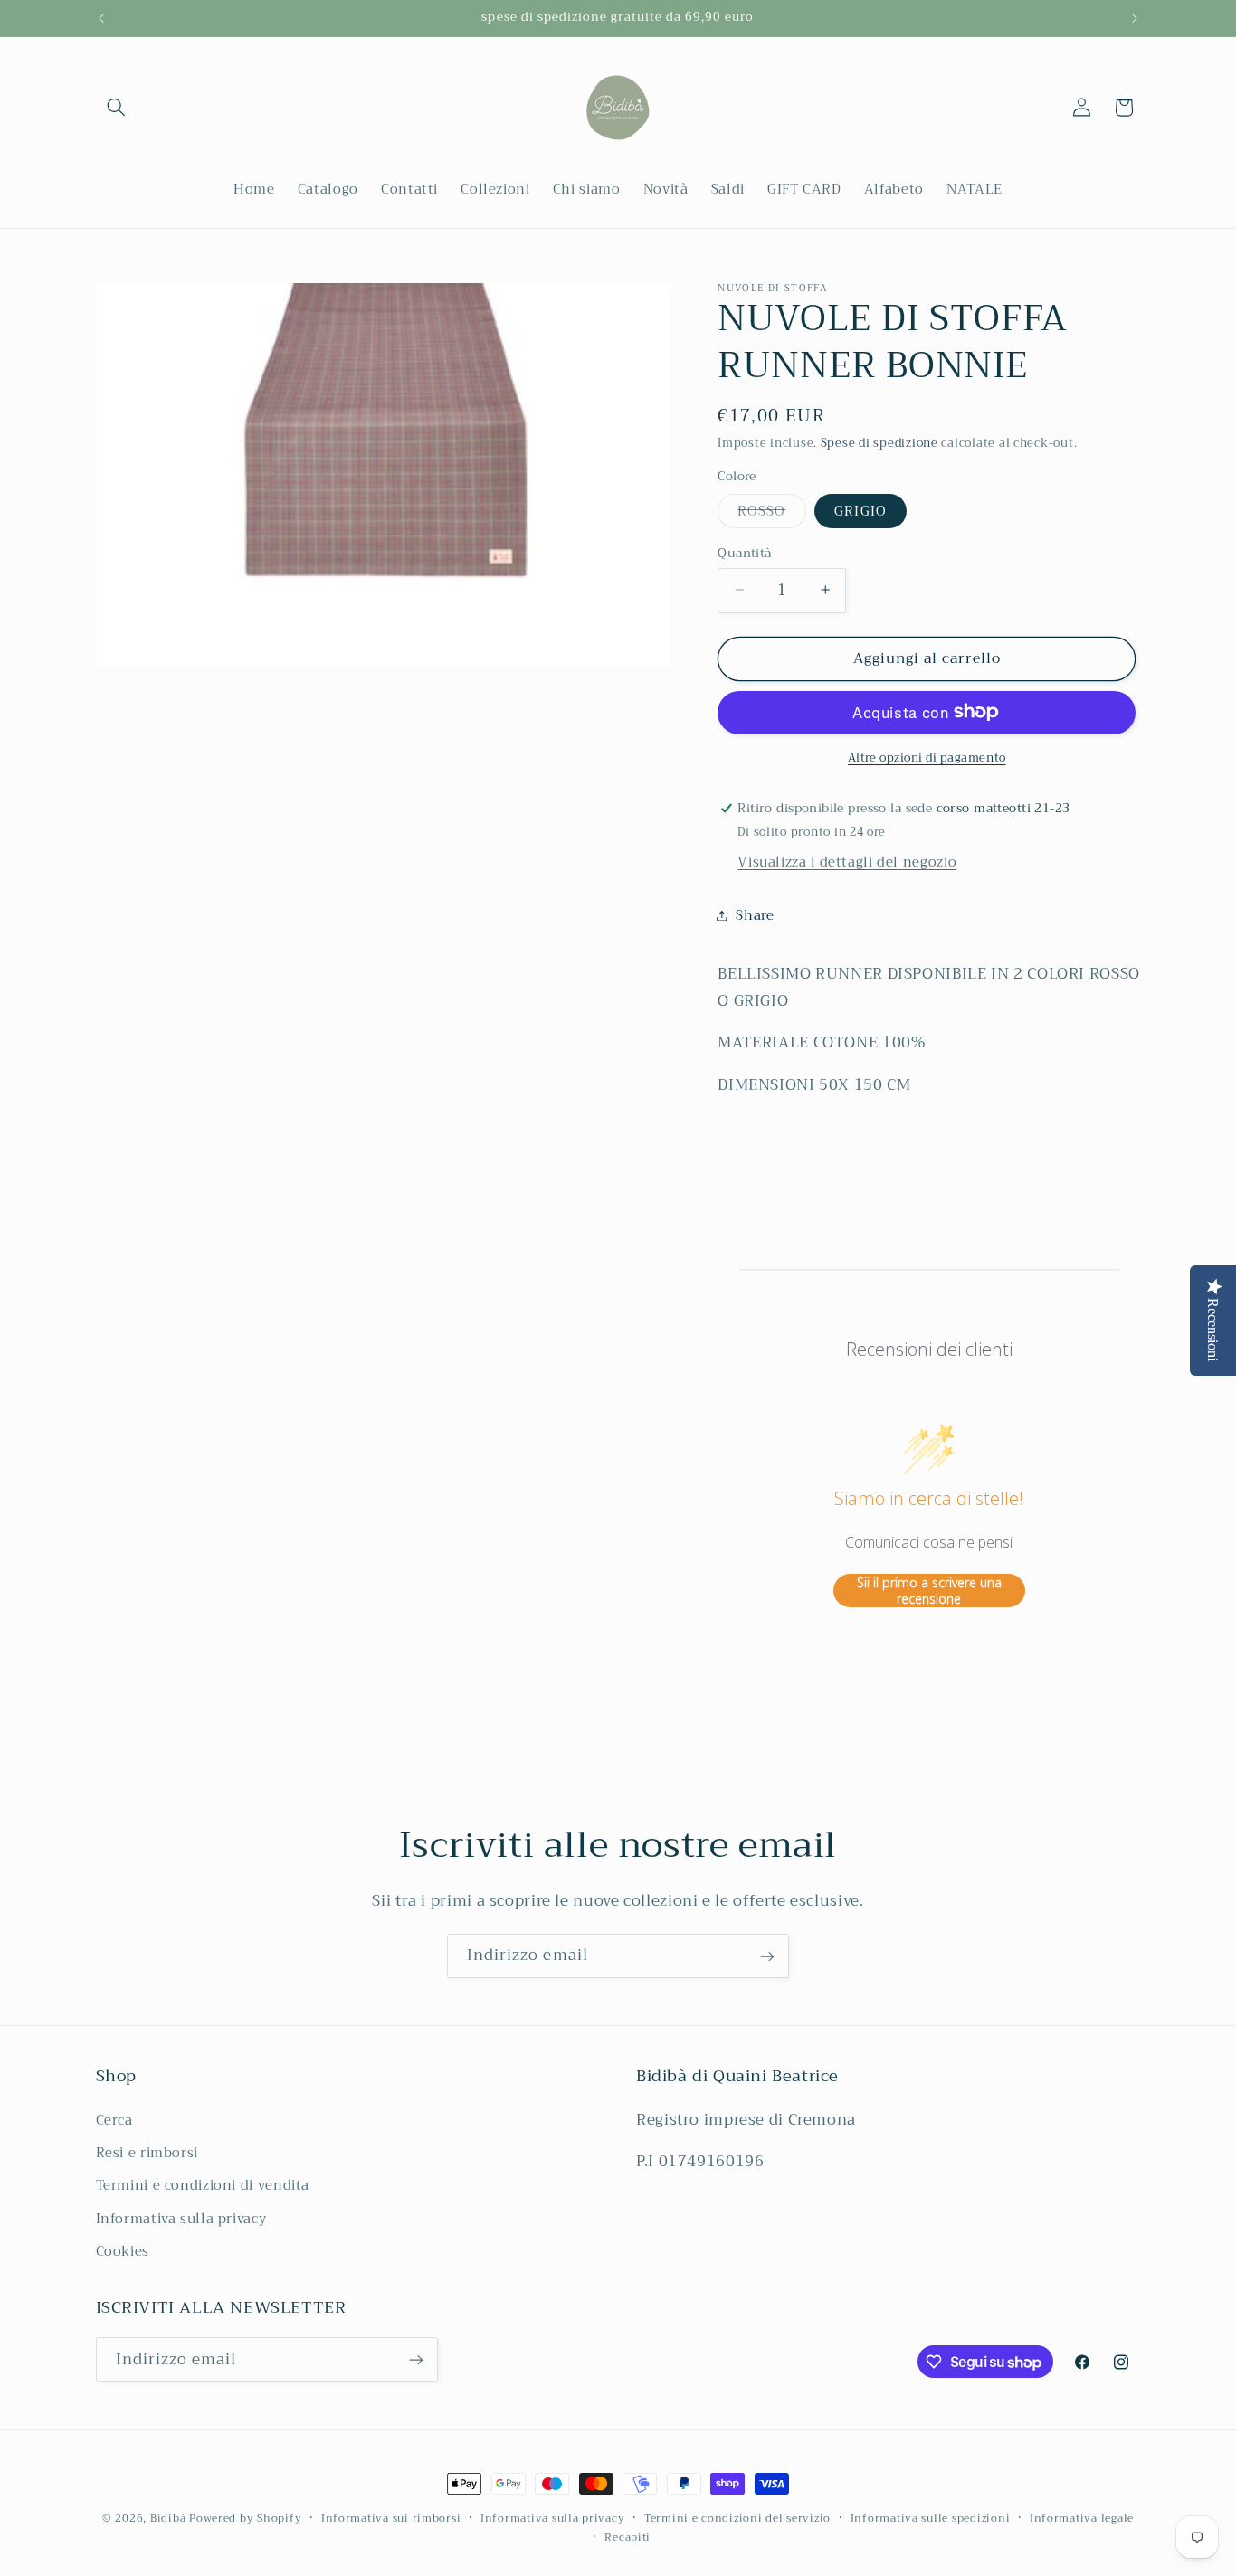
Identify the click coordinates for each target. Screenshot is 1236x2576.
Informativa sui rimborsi (391, 2519)
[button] (117, 108)
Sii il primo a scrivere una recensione (929, 1591)
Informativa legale (1082, 2519)
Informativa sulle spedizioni (931, 2519)
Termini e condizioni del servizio (737, 2519)
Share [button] (755, 914)
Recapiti (628, 2538)
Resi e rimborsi (147, 2153)
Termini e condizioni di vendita (203, 2185)
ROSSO (771, 512)
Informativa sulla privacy (181, 2219)
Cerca (114, 2121)
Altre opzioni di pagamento (927, 758)
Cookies (123, 2251)
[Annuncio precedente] (101, 18)
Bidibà (168, 2518)
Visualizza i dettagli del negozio (847, 861)
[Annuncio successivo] (1135, 18)
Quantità (744, 553)
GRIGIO (860, 510)
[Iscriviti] (767, 1956)
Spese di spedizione (879, 442)
